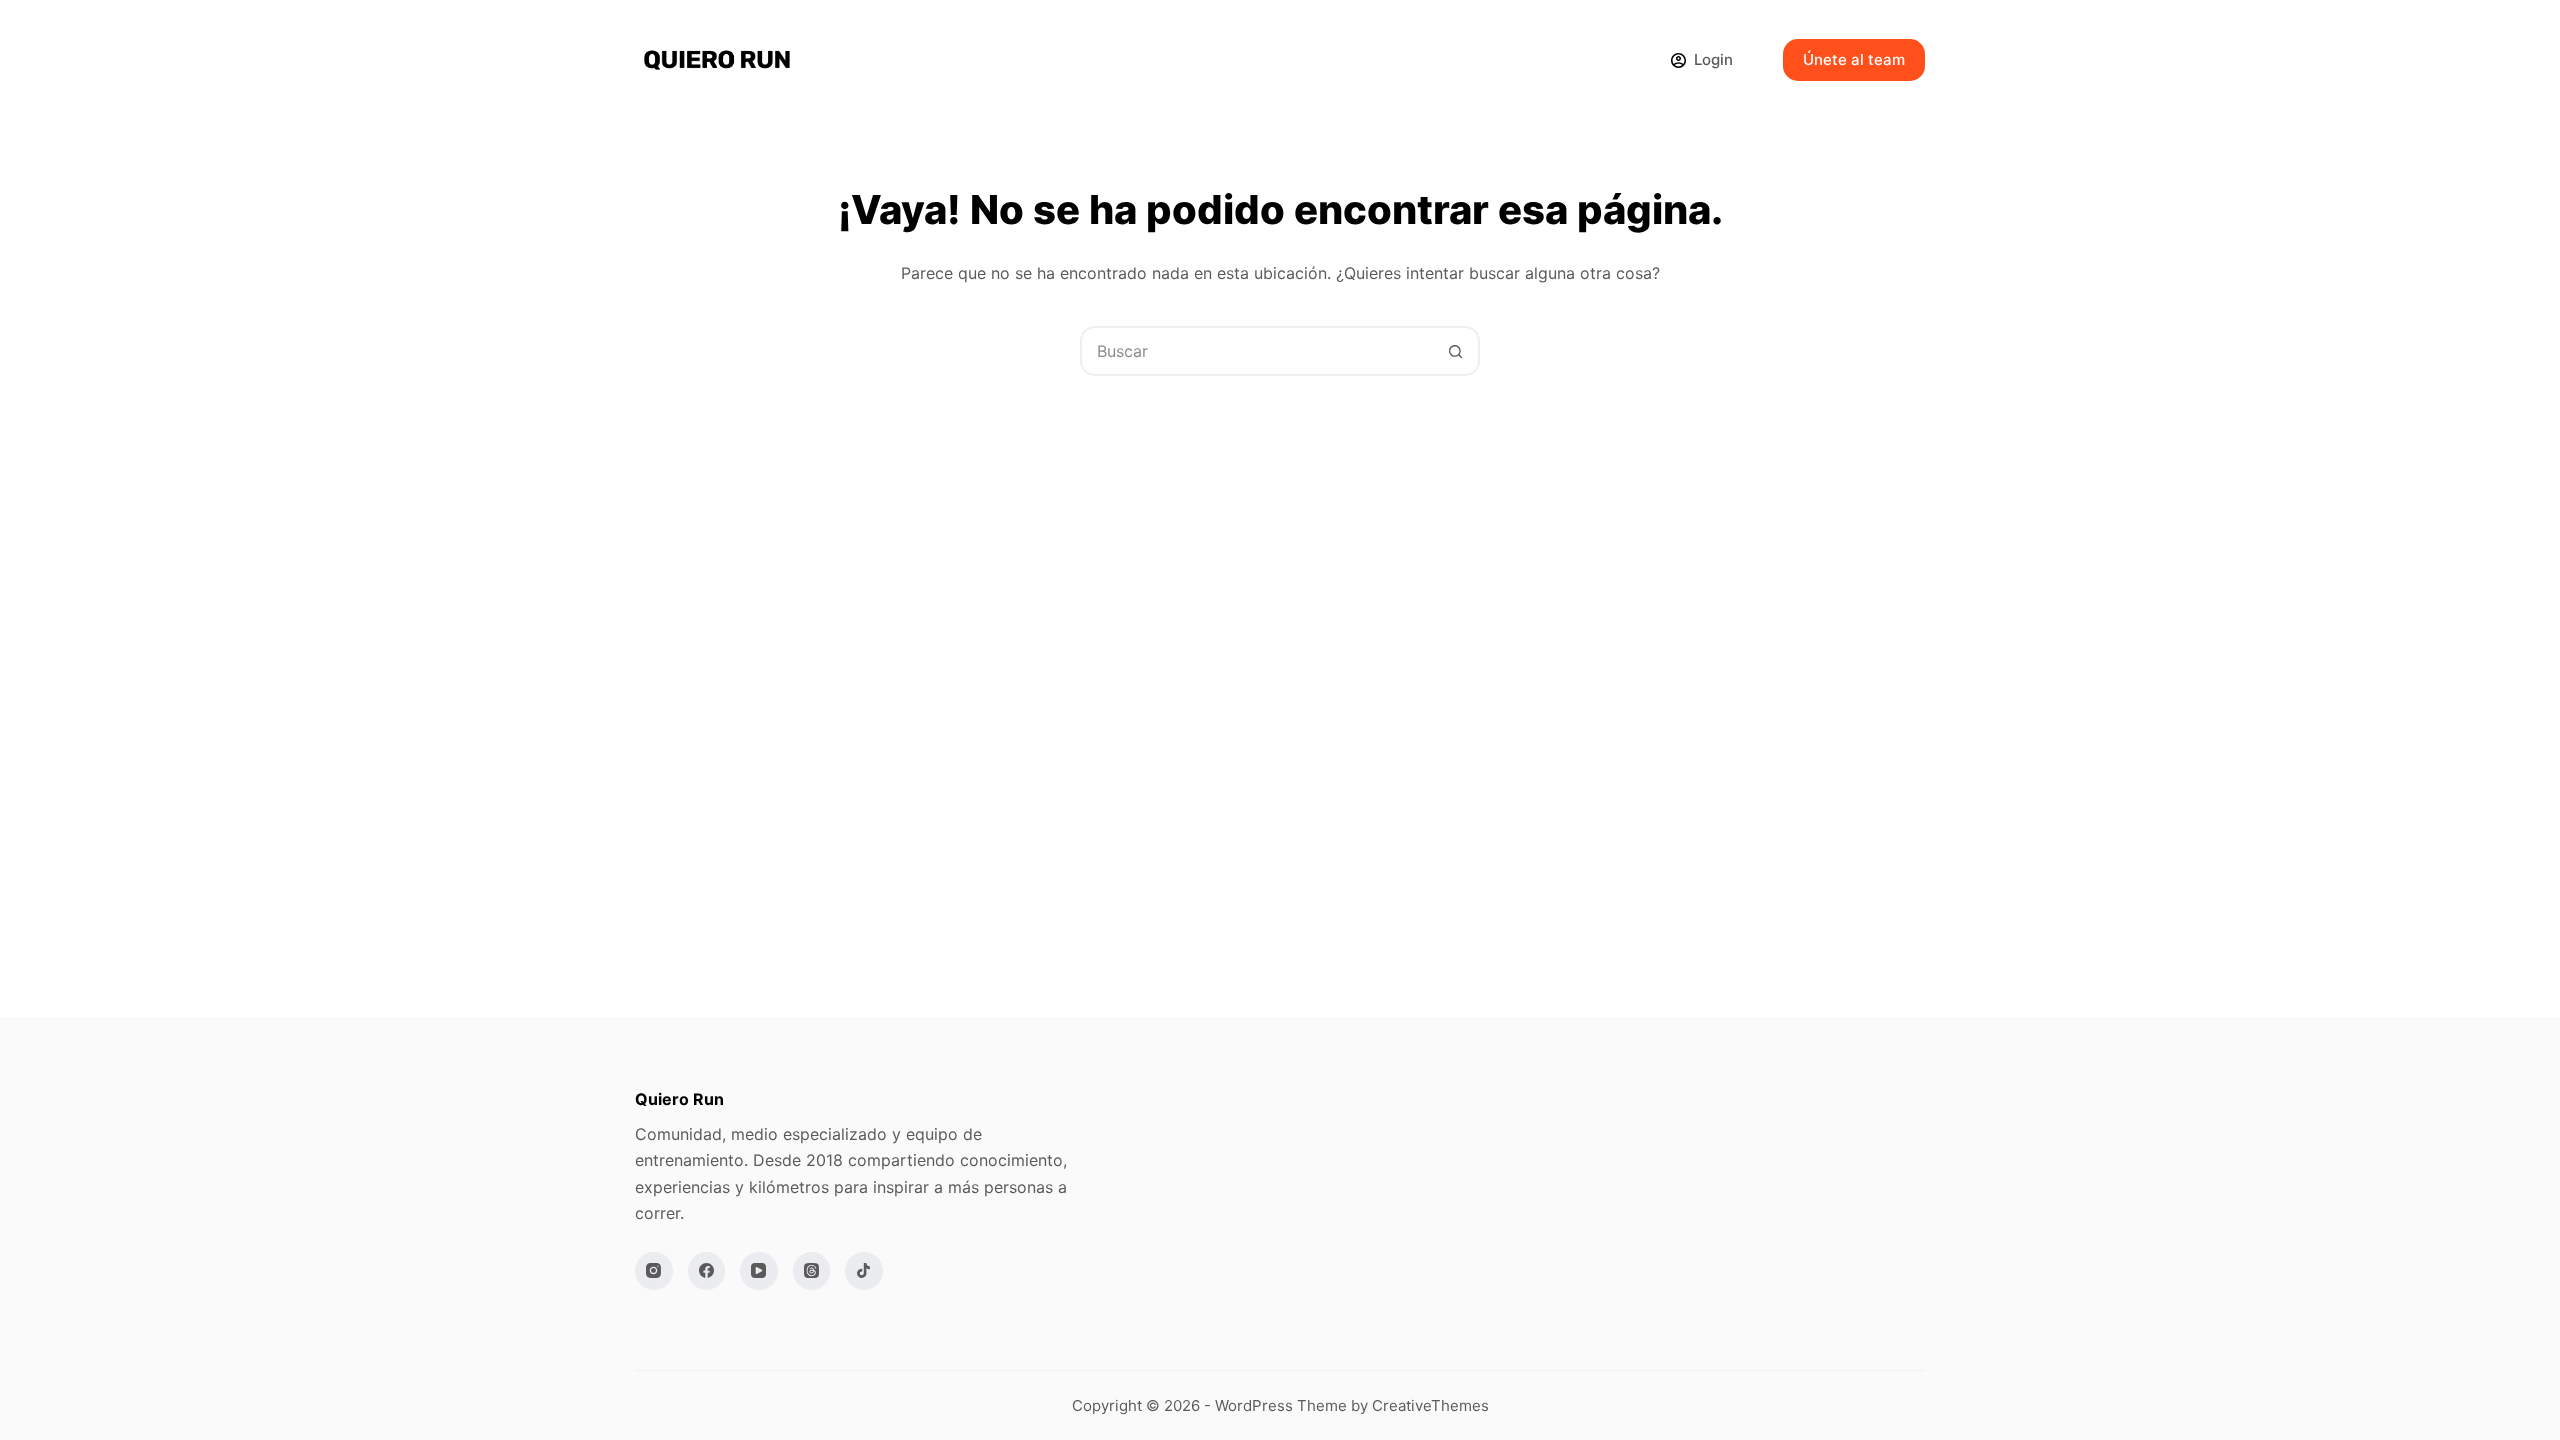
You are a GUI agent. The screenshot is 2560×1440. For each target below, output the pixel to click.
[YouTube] (759, 1271)
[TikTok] (864, 1271)
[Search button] (1455, 351)
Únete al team (1854, 59)
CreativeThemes (1430, 1405)
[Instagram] (654, 1271)
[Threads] (812, 1271)
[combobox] (1257, 351)
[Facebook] (707, 1271)
